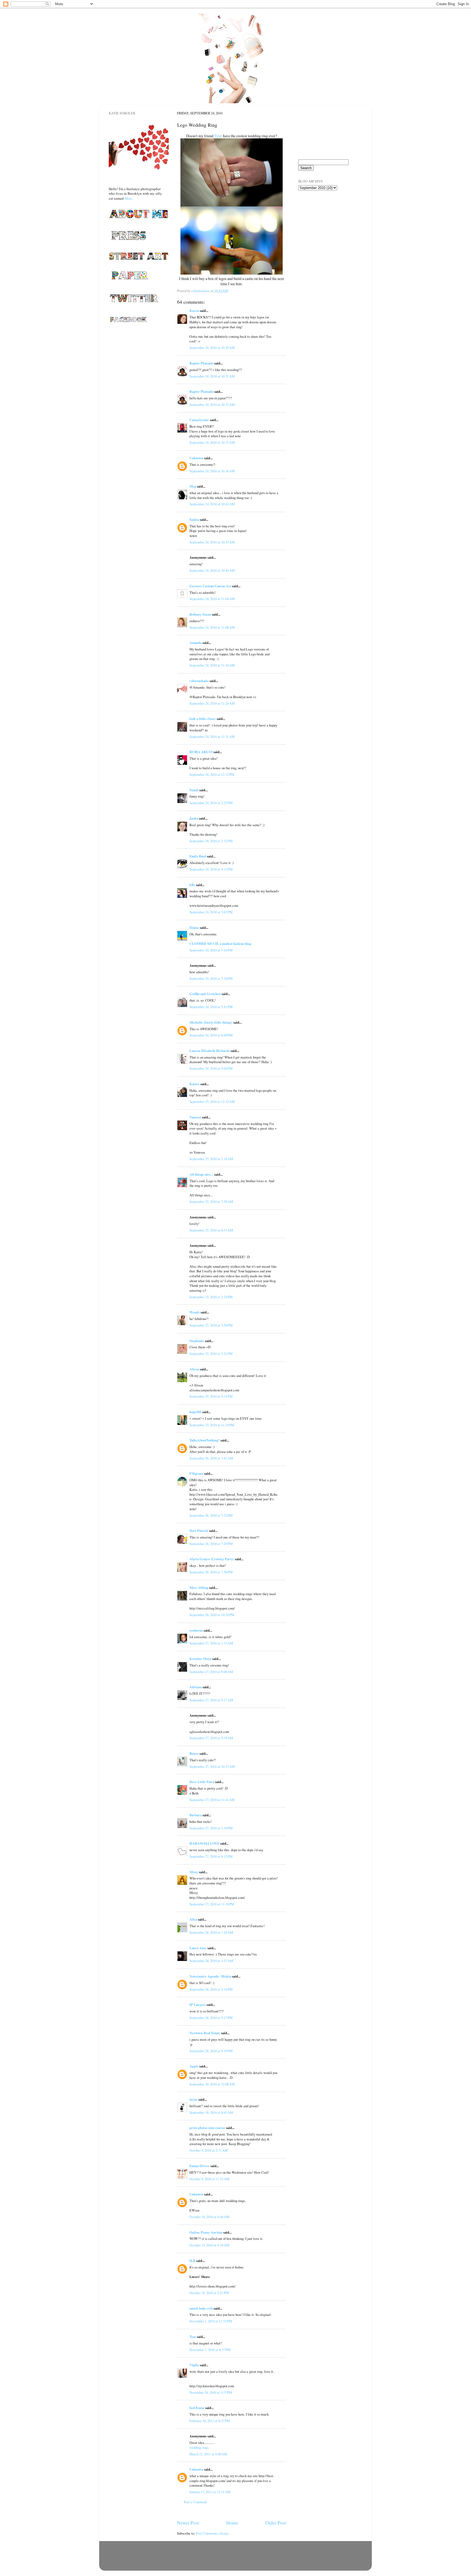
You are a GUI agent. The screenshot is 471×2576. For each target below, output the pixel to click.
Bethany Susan (200, 614)
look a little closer (203, 719)
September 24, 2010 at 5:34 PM (211, 979)
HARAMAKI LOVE (204, 1843)
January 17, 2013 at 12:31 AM (210, 2492)
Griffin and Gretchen (205, 994)
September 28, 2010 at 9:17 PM (211, 2018)
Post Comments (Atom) (212, 2533)
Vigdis (194, 2365)
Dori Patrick (199, 1531)
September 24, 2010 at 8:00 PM (211, 1035)
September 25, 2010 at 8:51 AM (211, 1230)
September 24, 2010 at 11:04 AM (212, 599)
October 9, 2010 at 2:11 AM (209, 2150)
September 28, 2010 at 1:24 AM (211, 1932)
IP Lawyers (198, 2005)
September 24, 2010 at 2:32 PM (211, 841)
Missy (194, 1872)
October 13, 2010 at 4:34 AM (209, 2245)
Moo (128, 198)
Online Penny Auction (206, 2232)
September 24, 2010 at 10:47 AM (212, 542)
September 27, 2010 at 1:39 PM (211, 1828)
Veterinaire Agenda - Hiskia (210, 1976)
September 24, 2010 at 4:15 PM (211, 869)
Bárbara (196, 1815)
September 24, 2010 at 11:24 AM (212, 703)
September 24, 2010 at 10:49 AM (212, 571)
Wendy (195, 1312)
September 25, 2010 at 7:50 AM (211, 1202)
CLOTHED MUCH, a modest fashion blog (220, 944)
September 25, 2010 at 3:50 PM (211, 1325)
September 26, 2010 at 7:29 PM (211, 1544)
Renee (194, 1753)
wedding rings (199, 2448)
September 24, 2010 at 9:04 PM (211, 1068)
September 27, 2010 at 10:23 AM (212, 1767)
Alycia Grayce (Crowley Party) (212, 1559)
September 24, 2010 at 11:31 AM (212, 737)
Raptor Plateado (201, 363)
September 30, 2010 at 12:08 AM (212, 2084)
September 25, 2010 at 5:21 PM (211, 1354)
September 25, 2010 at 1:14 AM (211, 1159)
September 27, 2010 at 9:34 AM (211, 1738)
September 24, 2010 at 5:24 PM (211, 950)
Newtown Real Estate (205, 2033)
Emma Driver (200, 2166)
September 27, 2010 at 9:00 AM (211, 1672)
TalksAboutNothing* (205, 1440)
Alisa (193, 1919)
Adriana (196, 1687)
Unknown (196, 458)
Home (232, 2523)
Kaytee (194, 1084)
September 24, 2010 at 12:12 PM (212, 775)
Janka (194, 818)
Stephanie (197, 1341)
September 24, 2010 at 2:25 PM (211, 803)
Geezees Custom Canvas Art (210, 586)
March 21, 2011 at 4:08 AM (208, 2454)
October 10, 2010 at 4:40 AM (209, 2217)
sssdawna (196, 1630)
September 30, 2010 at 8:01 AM (211, 2113)
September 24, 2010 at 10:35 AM (212, 442)
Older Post (276, 2523)
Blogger (260, 2563)
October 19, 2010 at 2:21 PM (209, 2293)
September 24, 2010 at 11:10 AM (212, 665)
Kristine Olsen (200, 1659)
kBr (192, 885)
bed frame (197, 2408)
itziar (194, 2099)
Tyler (218, 136)
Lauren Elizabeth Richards (210, 1051)
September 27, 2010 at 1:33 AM (211, 1643)
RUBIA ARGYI (201, 752)
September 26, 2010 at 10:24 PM (212, 1615)
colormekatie (199, 681)
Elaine (194, 927)
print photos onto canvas (207, 2128)
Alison (194, 1369)
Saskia (194, 519)
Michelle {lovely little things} (211, 1022)
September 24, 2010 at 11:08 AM (212, 627)
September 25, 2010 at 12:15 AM (212, 1102)
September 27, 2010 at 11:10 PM (212, 1904)
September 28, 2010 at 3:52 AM (211, 1961)
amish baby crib (201, 2308)
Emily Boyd (198, 856)
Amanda (196, 643)
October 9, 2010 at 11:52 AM (209, 2179)
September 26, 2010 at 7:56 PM (211, 1572)
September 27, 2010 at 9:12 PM (211, 1856)
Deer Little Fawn (202, 1782)
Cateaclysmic (199, 420)
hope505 (195, 1412)
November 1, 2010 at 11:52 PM (211, 2321)
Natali (194, 790)
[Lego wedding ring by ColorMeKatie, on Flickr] (232, 273)
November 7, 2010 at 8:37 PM (210, 2350)
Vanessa (195, 1117)
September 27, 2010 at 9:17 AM (211, 1700)
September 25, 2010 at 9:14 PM (211, 1396)
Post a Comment (195, 2502)
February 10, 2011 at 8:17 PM (210, 2421)
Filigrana (196, 1473)
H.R (192, 2261)
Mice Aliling (199, 1587)
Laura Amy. (198, 1948)
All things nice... (201, 1174)
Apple (194, 2066)
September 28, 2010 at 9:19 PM (211, 2051)
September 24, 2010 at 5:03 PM (211, 912)
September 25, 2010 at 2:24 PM (211, 1297)
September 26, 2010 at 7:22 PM (211, 1515)
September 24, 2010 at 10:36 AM (212, 471)
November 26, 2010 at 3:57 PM (211, 2393)
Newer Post (188, 2523)
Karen (194, 311)
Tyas (193, 2337)
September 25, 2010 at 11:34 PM (212, 1425)
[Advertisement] (325, 226)
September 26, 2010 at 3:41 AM (211, 1458)
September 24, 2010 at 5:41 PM (211, 1007)
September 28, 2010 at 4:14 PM (211, 1989)
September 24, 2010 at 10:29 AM (212, 348)
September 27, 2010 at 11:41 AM (212, 1800)
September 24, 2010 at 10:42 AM (212, 504)
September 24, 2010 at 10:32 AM (212, 376)
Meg (193, 486)
